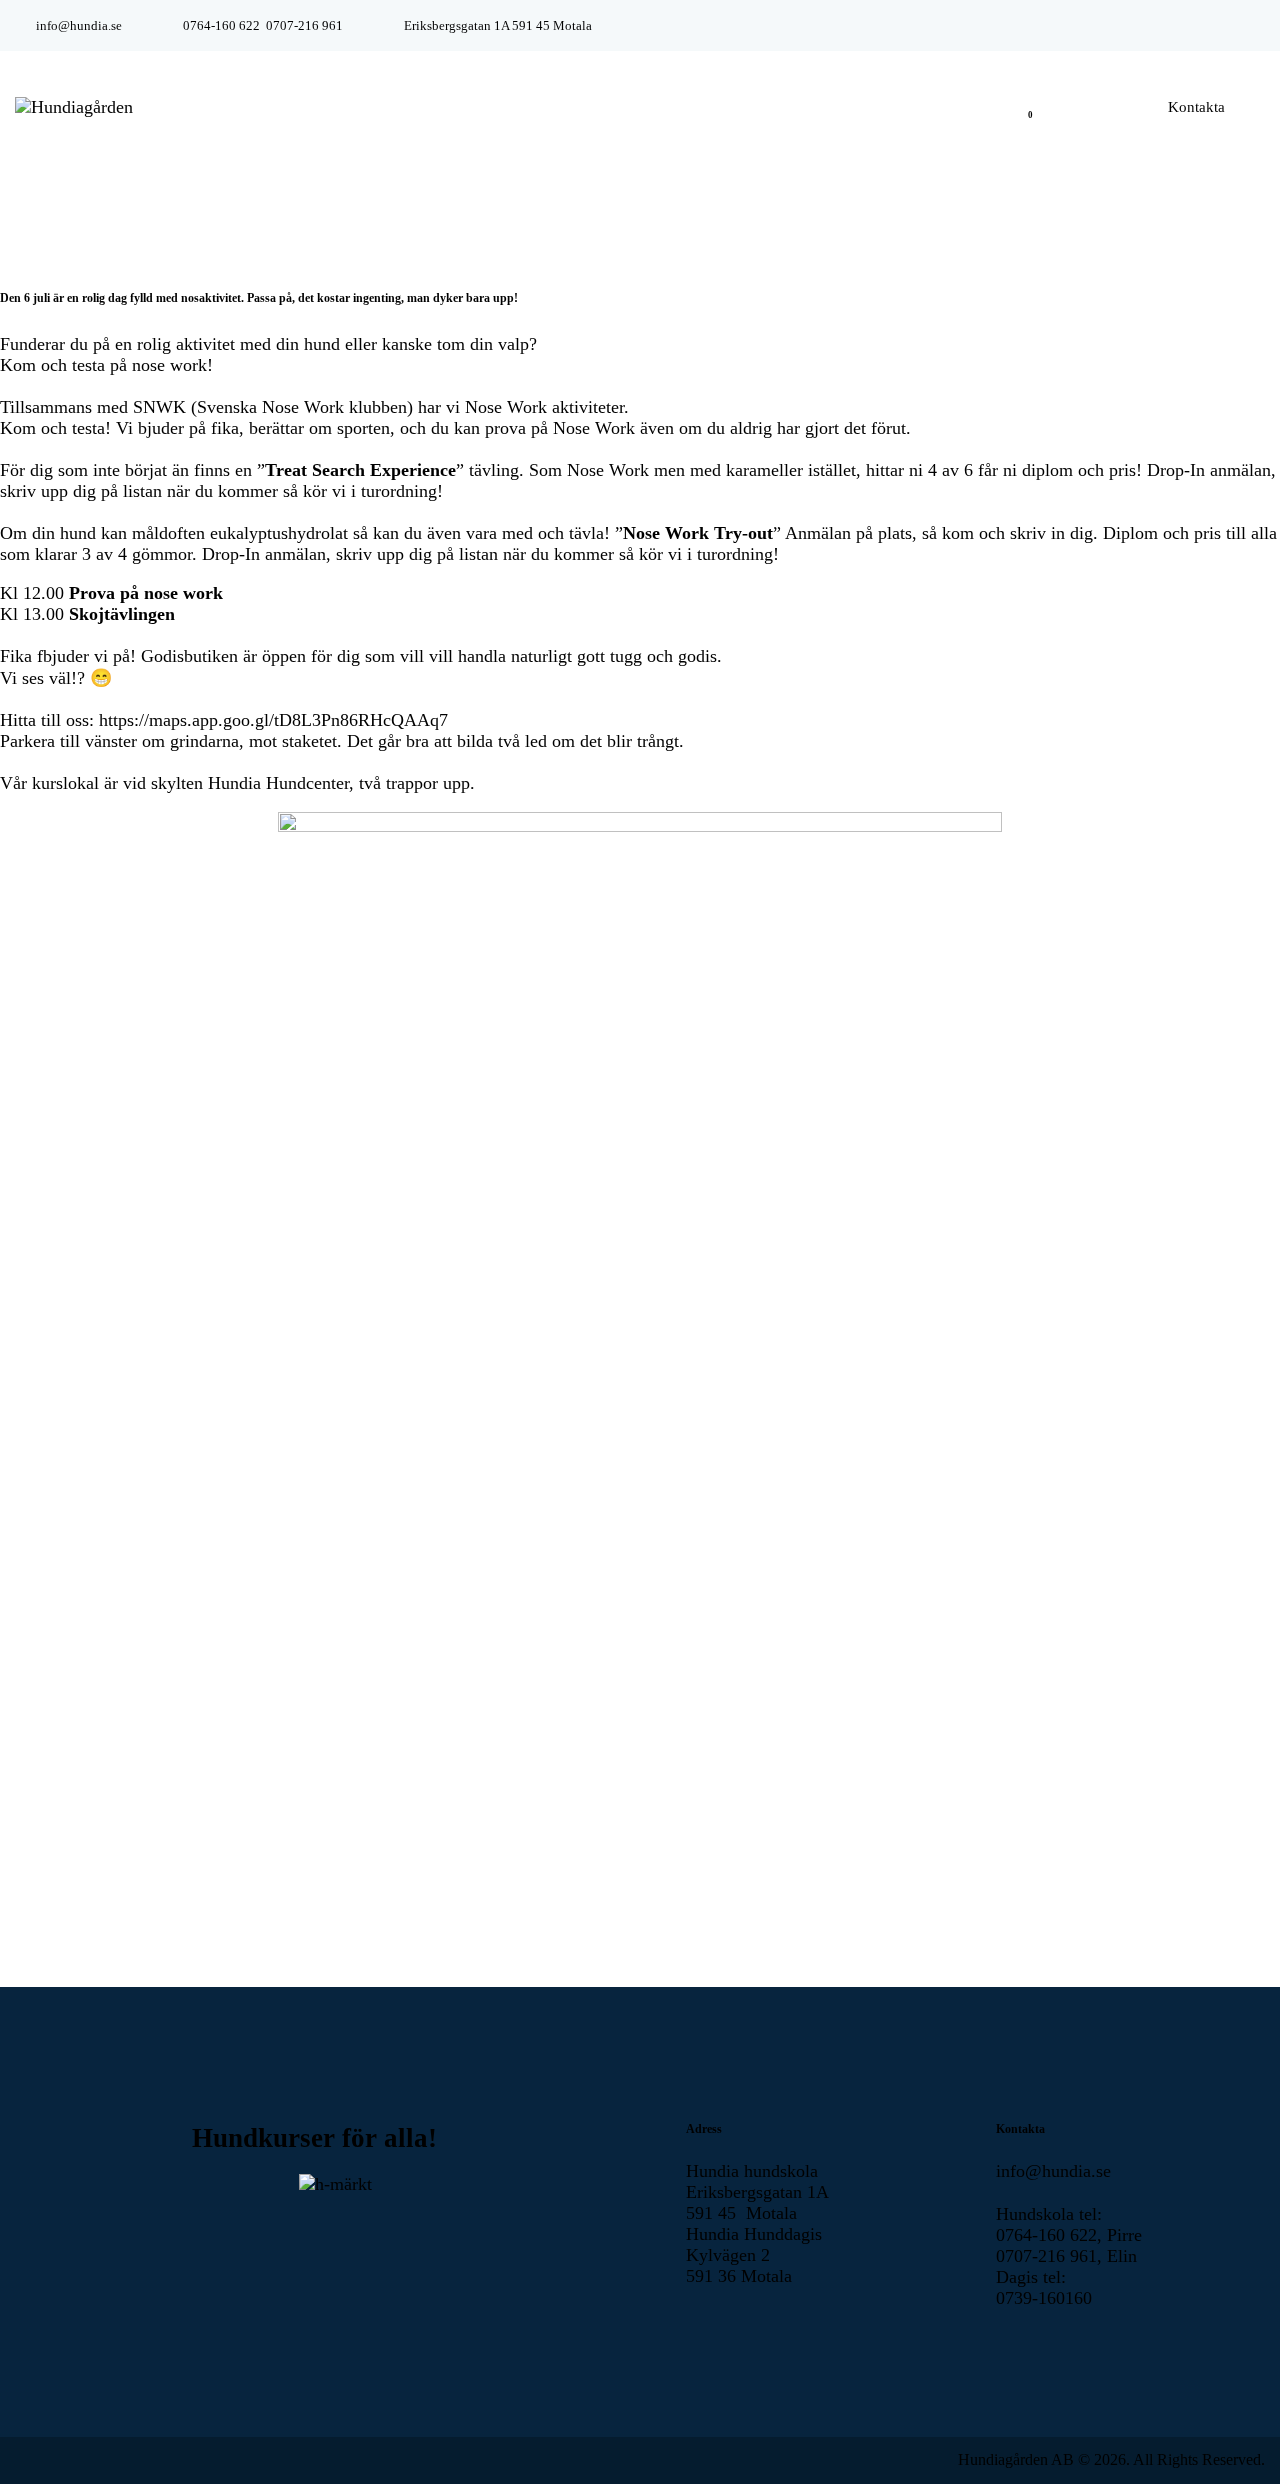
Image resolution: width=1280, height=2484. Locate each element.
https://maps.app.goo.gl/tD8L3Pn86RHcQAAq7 (273, 720)
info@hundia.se (1053, 2171)
